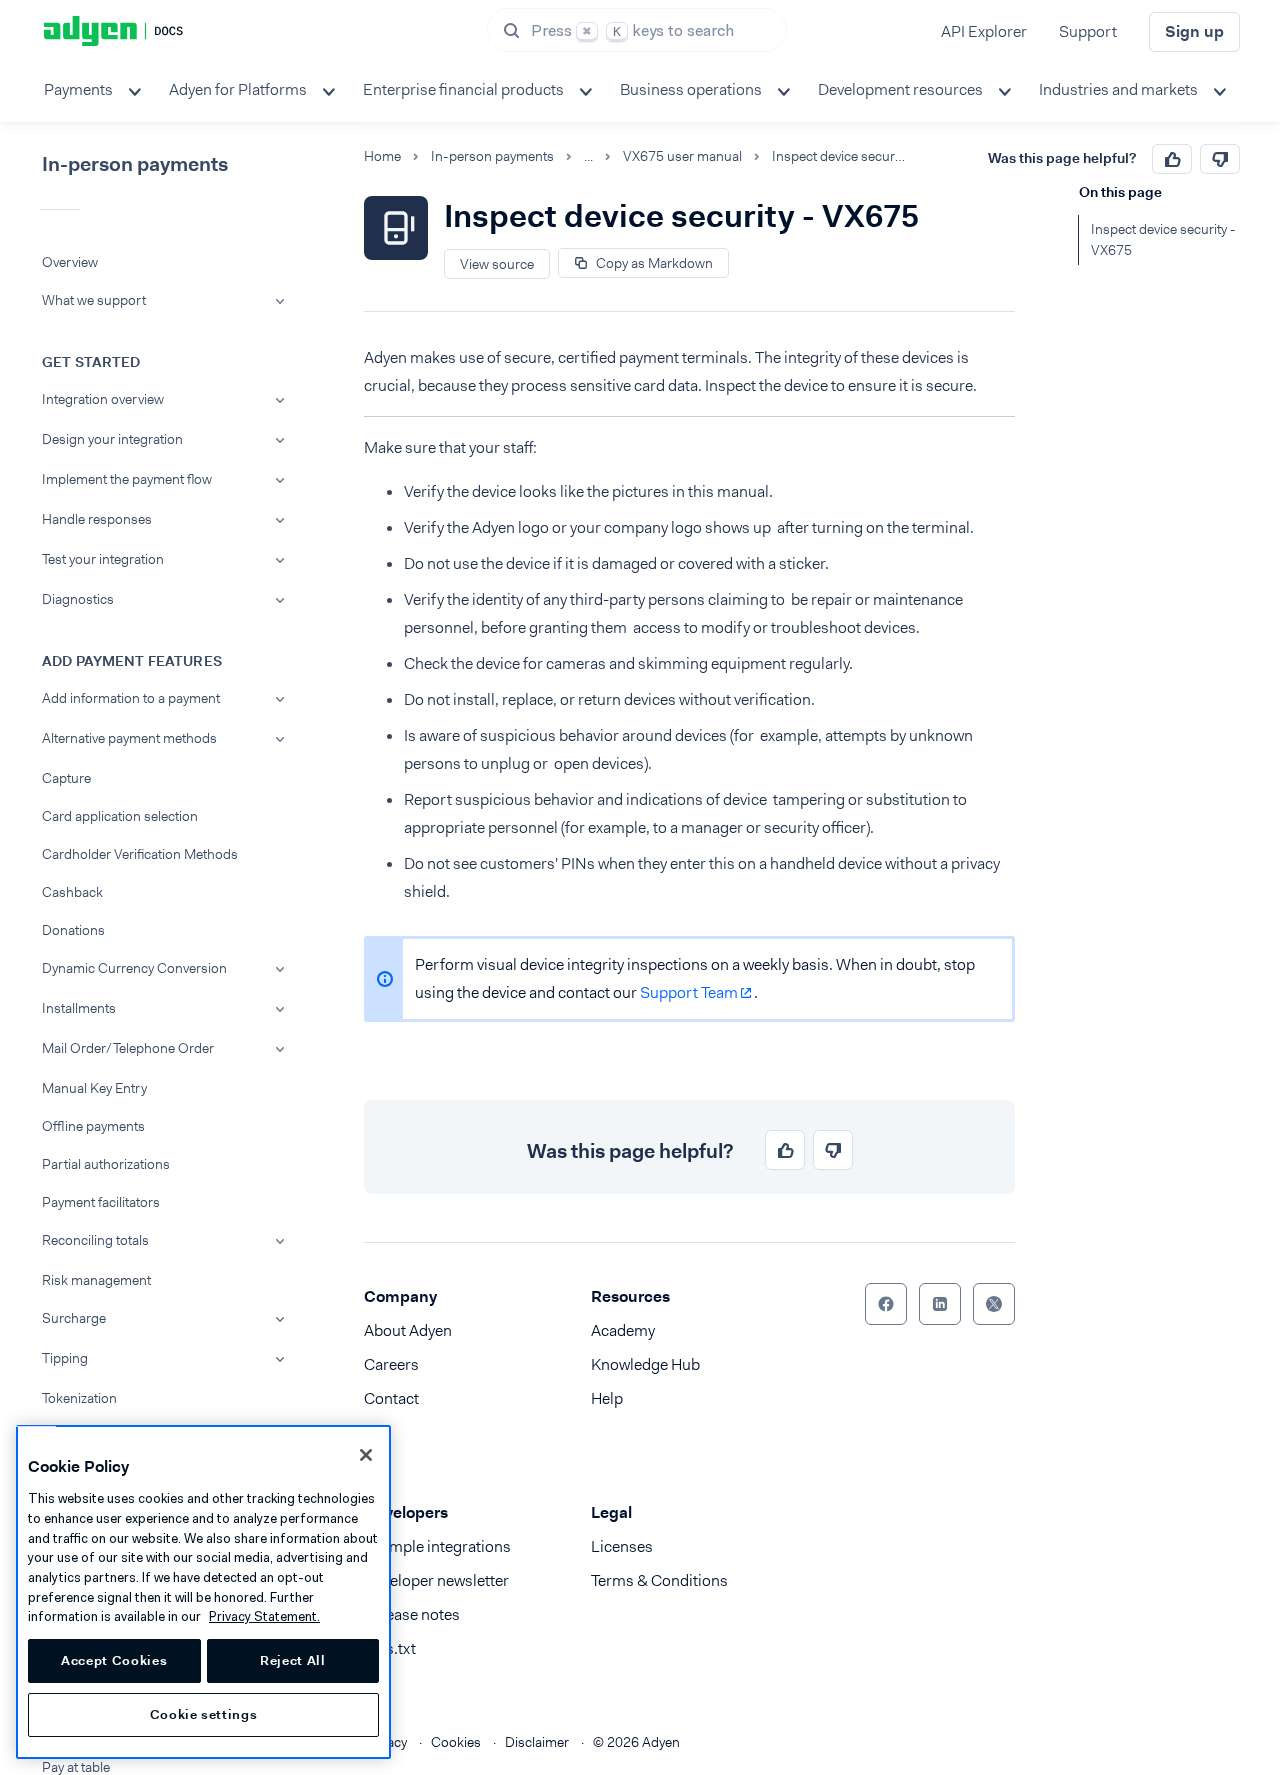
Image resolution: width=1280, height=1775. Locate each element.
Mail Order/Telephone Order (128, 1048)
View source (497, 264)
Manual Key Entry (94, 1088)
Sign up (1194, 31)
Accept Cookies (114, 1660)
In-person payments (492, 156)
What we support (94, 300)
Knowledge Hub (645, 1364)
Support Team (689, 992)
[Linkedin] (940, 1304)
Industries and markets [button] (1118, 89)
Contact (391, 1398)
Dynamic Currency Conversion (134, 968)
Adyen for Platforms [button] (238, 89)
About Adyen (408, 1330)
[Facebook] (886, 1304)
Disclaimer (537, 1742)
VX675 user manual (682, 156)
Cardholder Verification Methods (140, 854)
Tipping (65, 1358)
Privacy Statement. (264, 1616)
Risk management (96, 1280)
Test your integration (103, 559)
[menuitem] (90, 90)
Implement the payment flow (127, 479)
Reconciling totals (95, 1240)
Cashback (72, 892)
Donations (73, 930)
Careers (391, 1364)
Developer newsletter (436, 1580)
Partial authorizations (106, 1164)
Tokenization (79, 1398)
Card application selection (120, 816)
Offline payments (93, 1126)
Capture (66, 778)
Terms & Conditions (659, 1580)
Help (607, 1398)
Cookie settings (204, 1714)
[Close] (366, 1455)
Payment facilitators (101, 1202)
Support (1088, 31)
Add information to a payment (131, 698)
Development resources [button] (900, 89)
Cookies (456, 1742)
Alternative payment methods (129, 738)
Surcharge (74, 1318)
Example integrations (437, 1546)
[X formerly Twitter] (994, 1304)
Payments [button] (78, 89)
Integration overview (103, 399)
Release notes (412, 1614)
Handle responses (97, 519)
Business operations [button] (691, 89)
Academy (623, 1330)
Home (382, 156)
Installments (79, 1008)
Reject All (293, 1660)
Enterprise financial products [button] (463, 89)
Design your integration (112, 439)
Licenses (622, 1546)
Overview (70, 262)
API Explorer (984, 31)
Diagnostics (78, 599)
